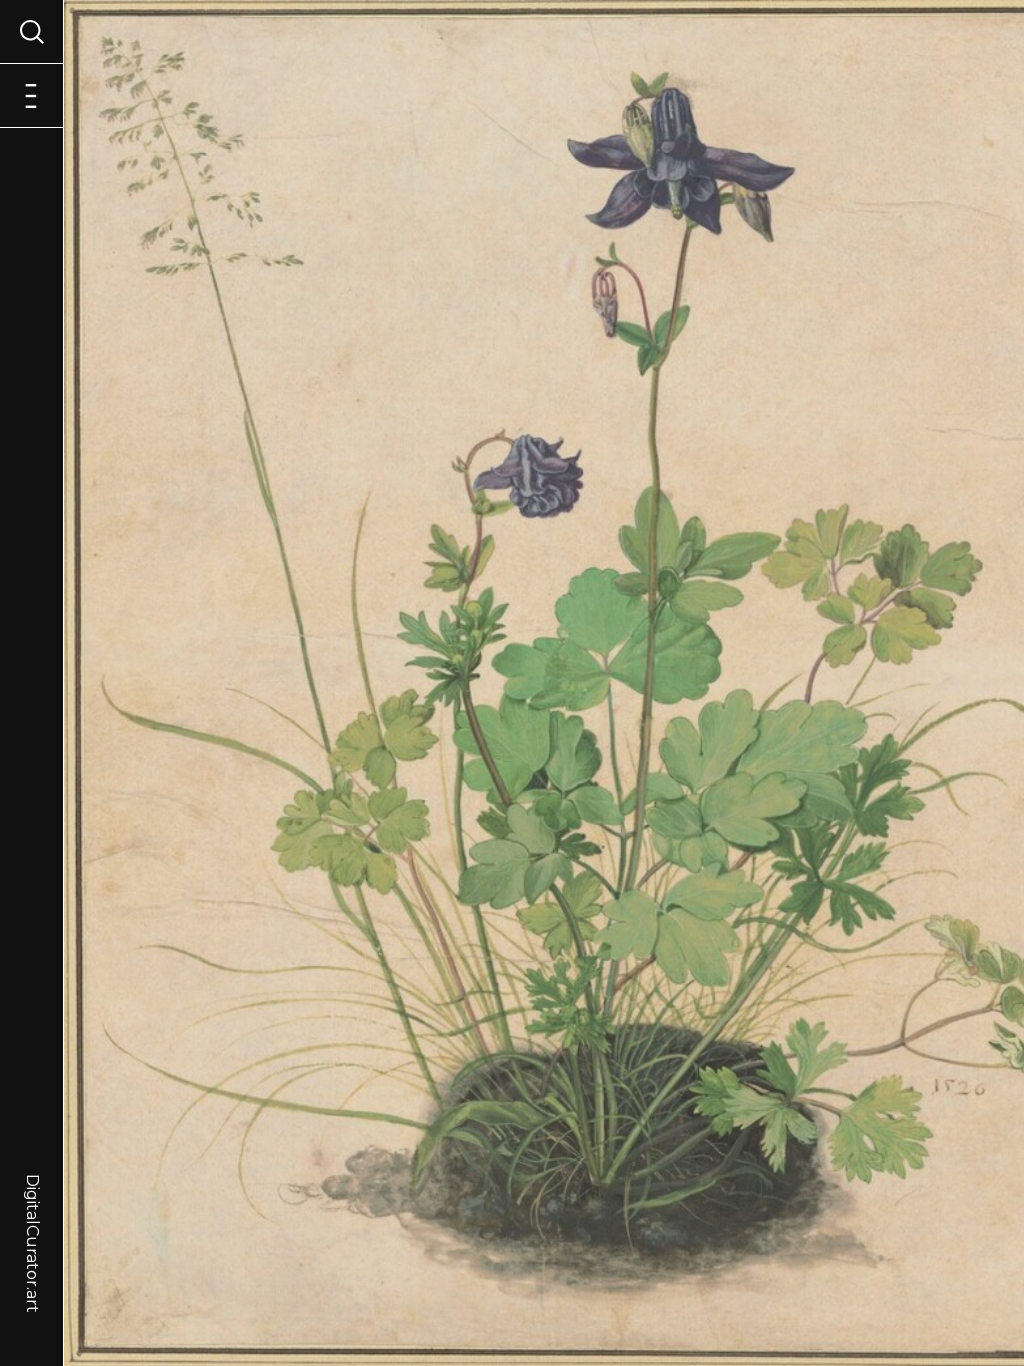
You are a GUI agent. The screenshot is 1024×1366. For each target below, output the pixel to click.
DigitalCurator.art (32, 1222)
